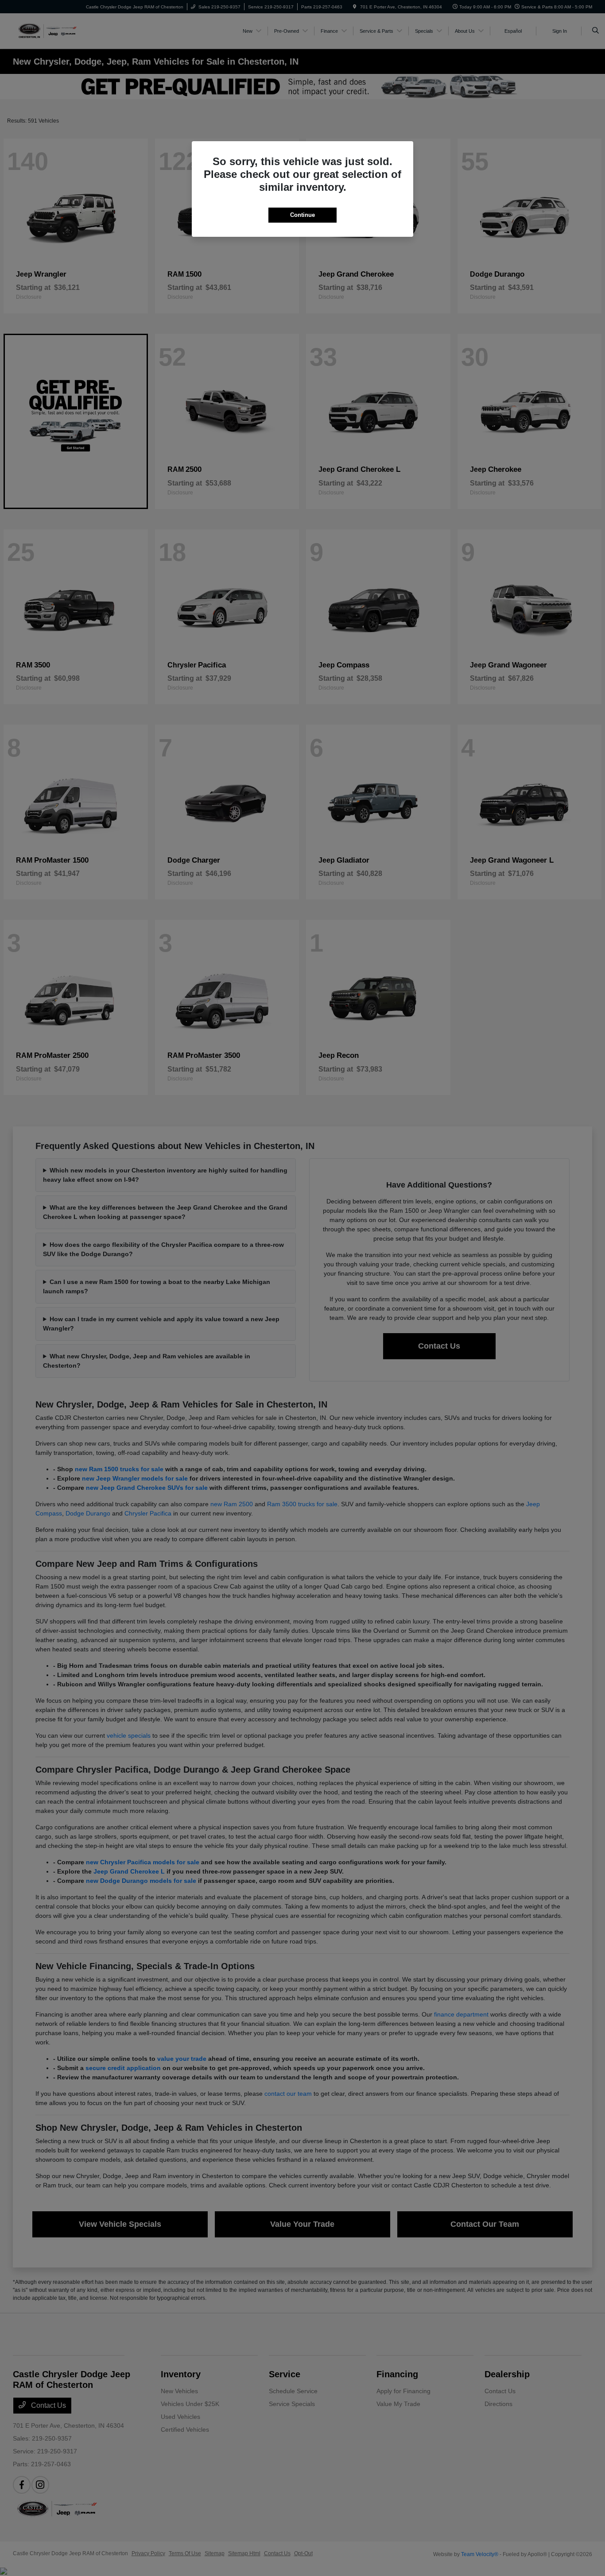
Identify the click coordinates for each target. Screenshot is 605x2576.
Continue (302, 215)
